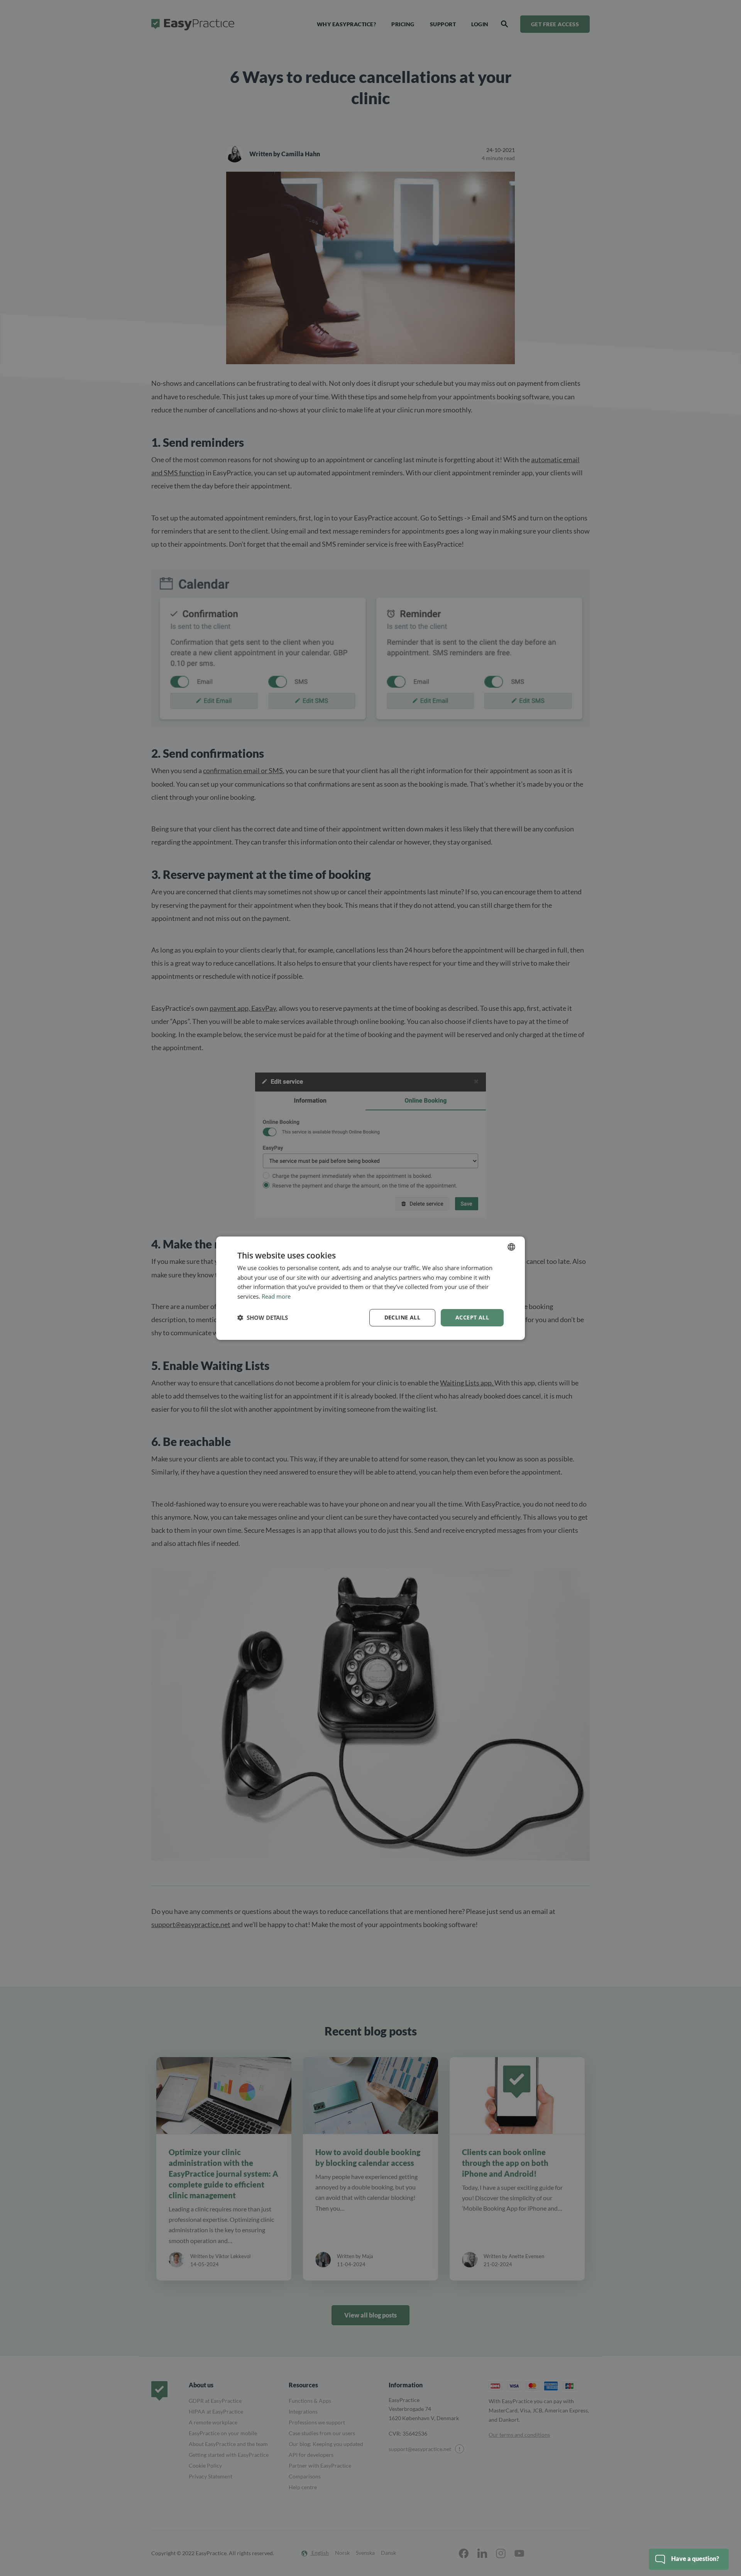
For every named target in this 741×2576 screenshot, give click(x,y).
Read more (276, 1296)
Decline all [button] (402, 1317)
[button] (263, 1318)
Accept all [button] (472, 1317)
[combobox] (511, 1247)
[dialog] (370, 1288)
